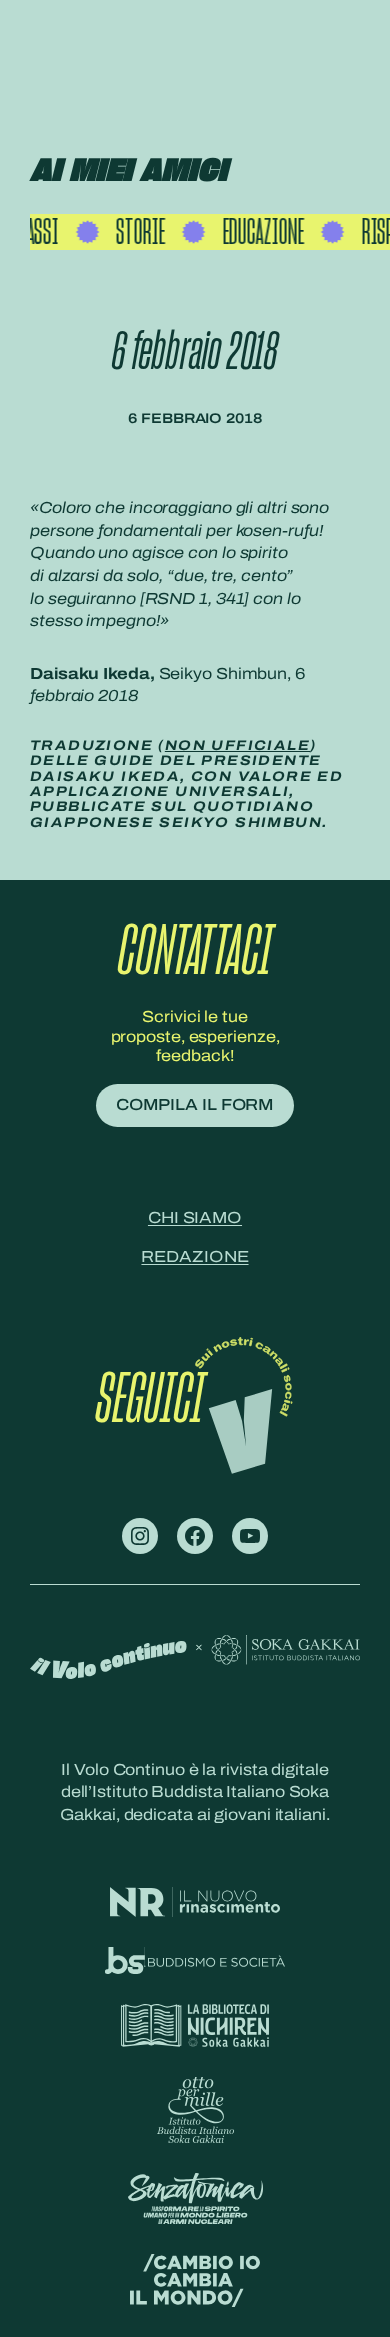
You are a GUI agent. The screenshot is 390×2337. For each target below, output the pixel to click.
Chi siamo (195, 1217)
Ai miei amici (128, 171)
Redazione (194, 1256)
